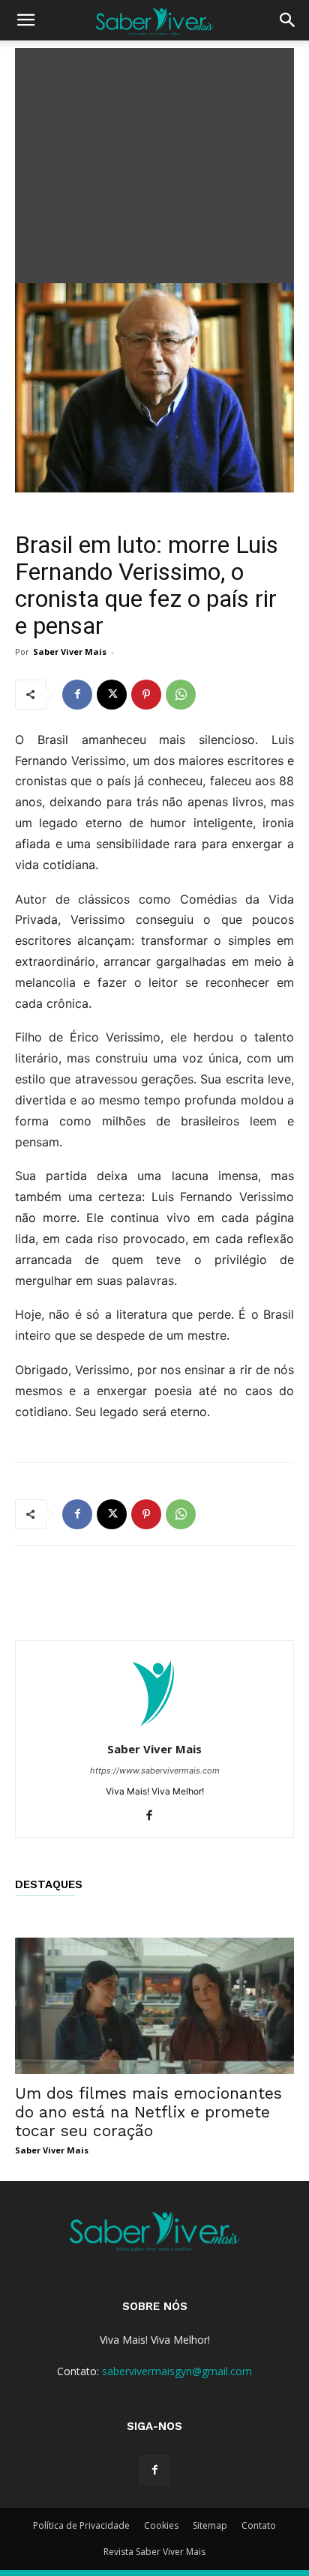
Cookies (161, 2525)
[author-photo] (154, 1728)
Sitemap (210, 2525)
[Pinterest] (146, 695)
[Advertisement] (154, 162)
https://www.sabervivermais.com (155, 1771)
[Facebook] (77, 695)
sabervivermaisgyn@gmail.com (177, 2371)
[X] (112, 695)
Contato (259, 2525)
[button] (25, 20)
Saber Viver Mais (70, 651)
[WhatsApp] (181, 695)
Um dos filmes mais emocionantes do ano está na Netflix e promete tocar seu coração (148, 2112)
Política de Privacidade (81, 2525)
